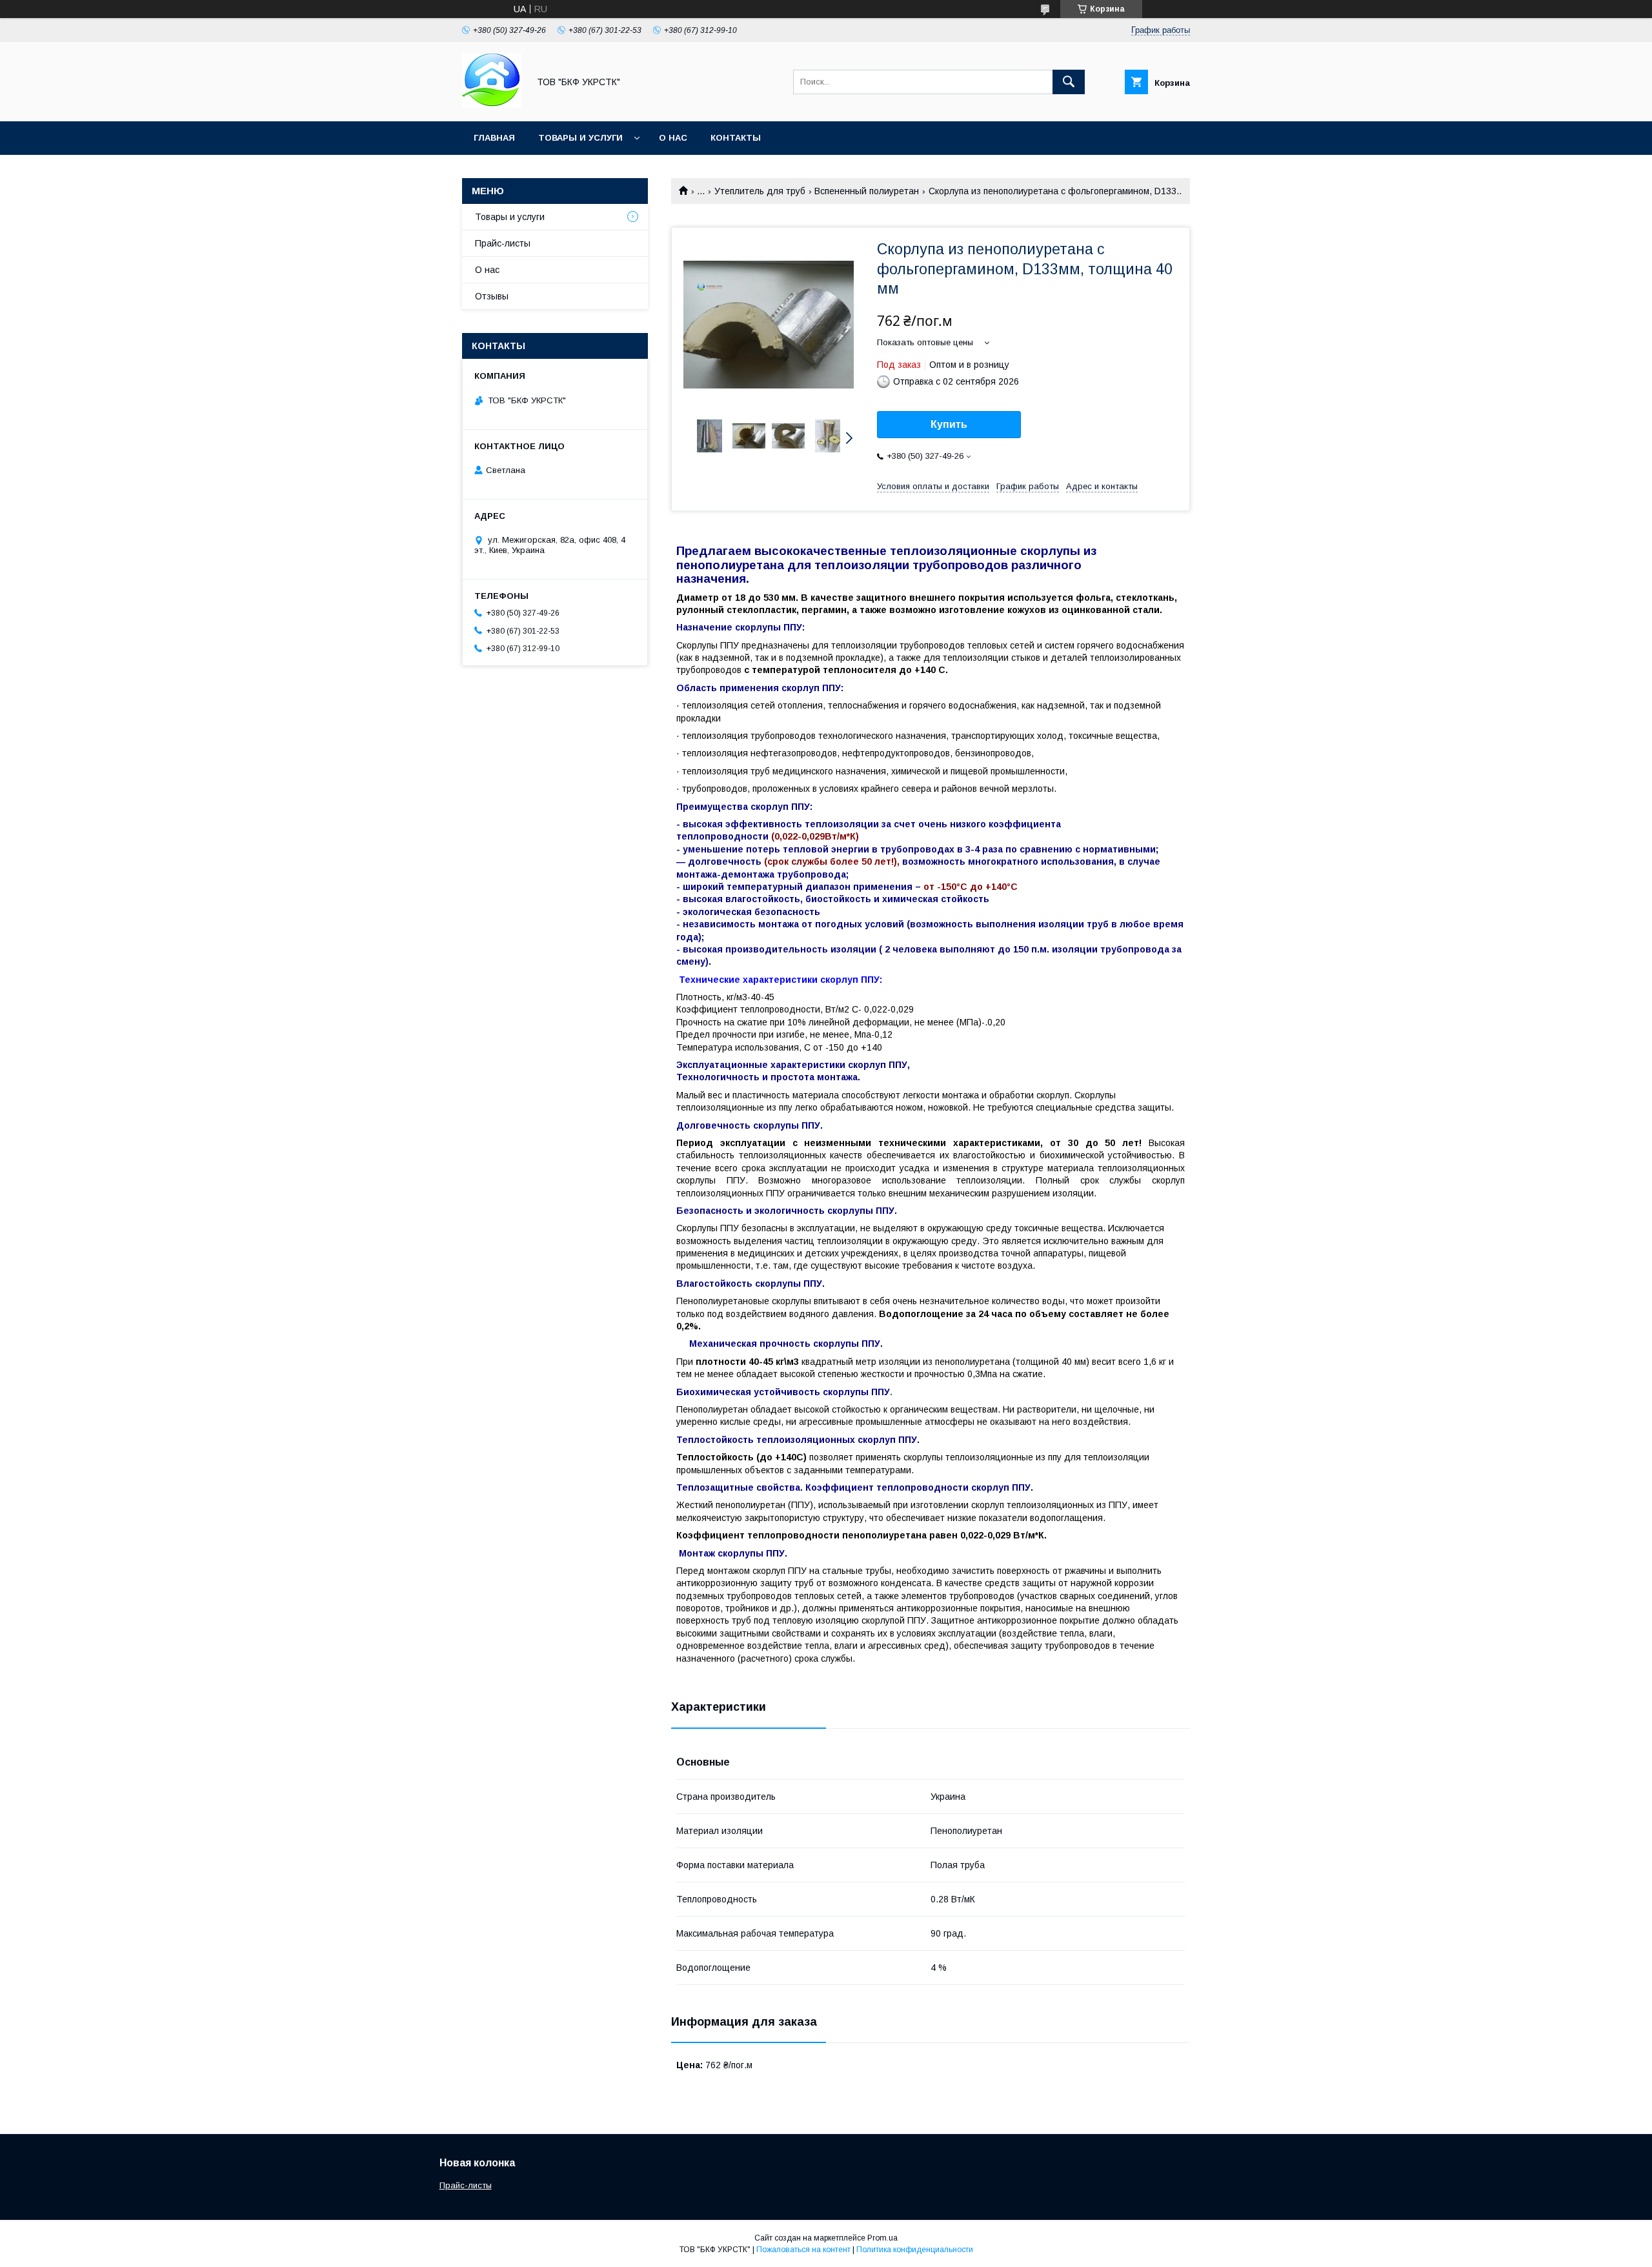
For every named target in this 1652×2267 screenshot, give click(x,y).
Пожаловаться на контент (803, 2250)
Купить (949, 424)
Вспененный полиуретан (867, 191)
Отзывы (492, 296)
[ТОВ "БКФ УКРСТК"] (492, 105)
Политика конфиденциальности (915, 2250)
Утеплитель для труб (760, 191)
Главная (494, 138)
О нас (673, 138)
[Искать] (1069, 82)
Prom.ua (882, 2238)
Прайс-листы (503, 243)
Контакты (736, 138)
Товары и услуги (580, 138)
